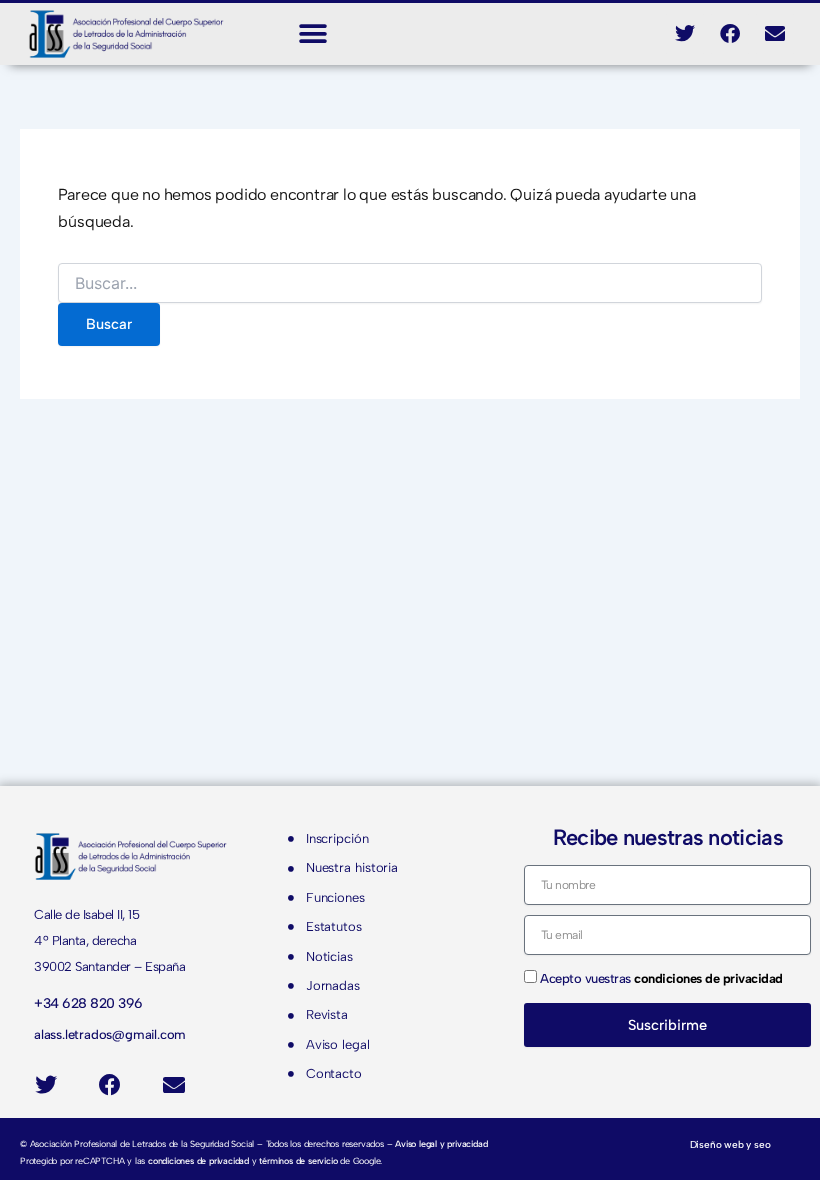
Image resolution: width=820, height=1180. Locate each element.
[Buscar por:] (409, 284)
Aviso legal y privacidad (441, 1143)
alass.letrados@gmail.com (110, 1034)
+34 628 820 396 (88, 1003)
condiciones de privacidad (198, 1160)
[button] (312, 33)
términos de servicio (298, 1160)
